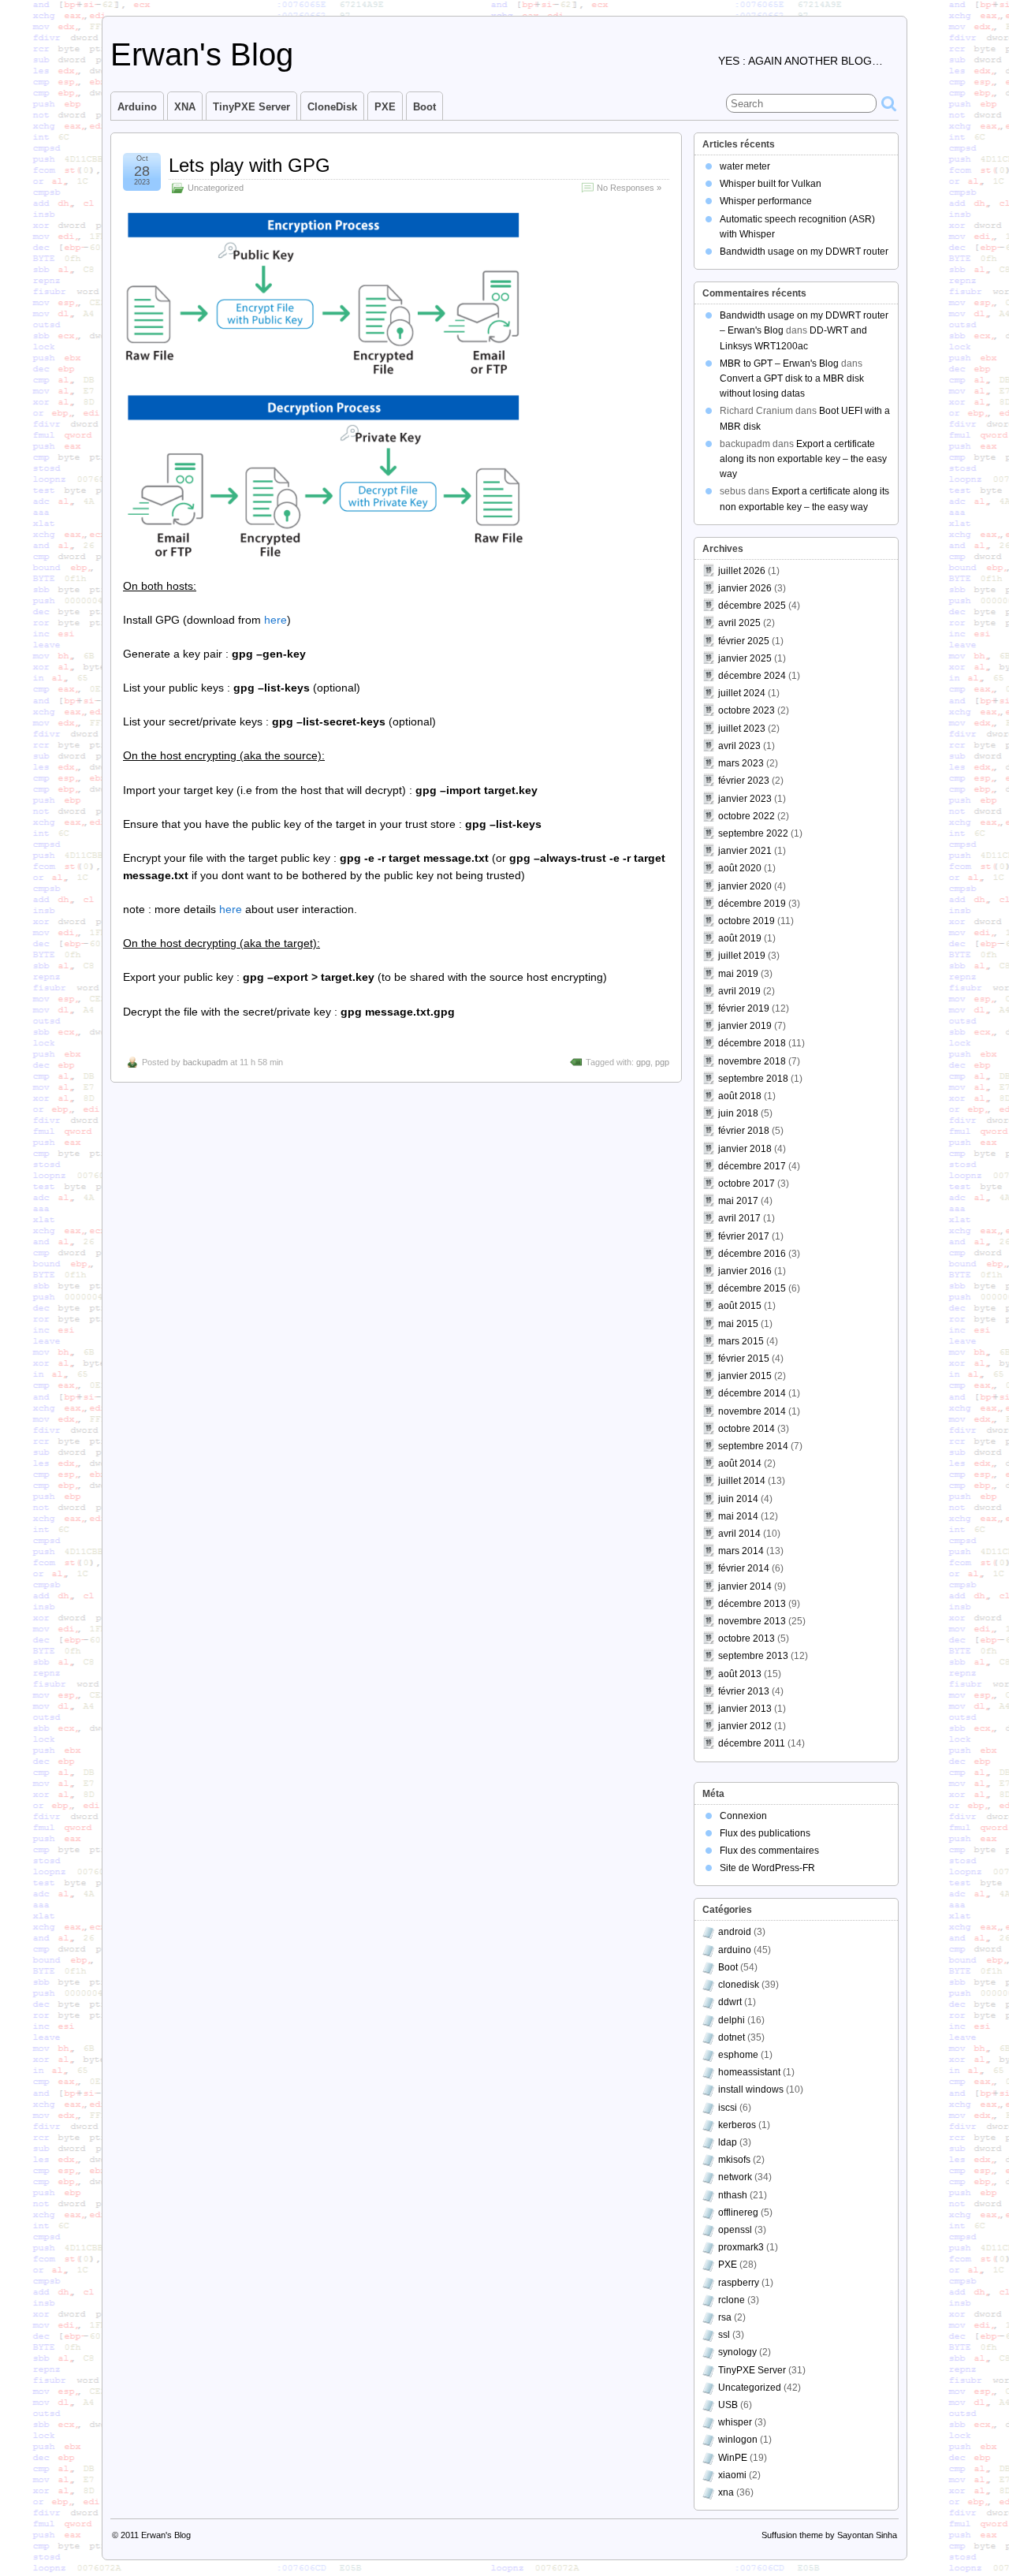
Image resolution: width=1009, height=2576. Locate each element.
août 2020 (740, 868)
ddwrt (730, 2002)
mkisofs (734, 2160)
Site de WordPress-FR (767, 1868)
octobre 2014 (747, 1429)
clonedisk (739, 1985)
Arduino (137, 107)
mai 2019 (738, 974)
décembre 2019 (752, 904)
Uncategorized (216, 188)
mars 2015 (741, 1341)
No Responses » (629, 188)
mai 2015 (738, 1324)
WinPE (733, 2458)
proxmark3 (741, 2247)
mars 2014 (741, 1551)
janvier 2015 (745, 1376)
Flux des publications (765, 1833)
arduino (735, 1950)
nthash (733, 2195)
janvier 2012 (745, 1726)
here (276, 620)
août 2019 (740, 938)
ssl (724, 2335)
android (735, 1932)
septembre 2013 (753, 1656)
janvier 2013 (745, 1709)
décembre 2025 (752, 606)
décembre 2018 (752, 1043)
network (735, 2177)
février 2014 (744, 1568)
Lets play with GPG (249, 165)
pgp (662, 1062)
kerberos (737, 2125)
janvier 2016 (745, 1271)
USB (728, 2405)
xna (726, 2492)
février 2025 (744, 641)
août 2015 (740, 1306)
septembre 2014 (753, 1446)
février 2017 (744, 1236)
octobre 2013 (747, 1638)
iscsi (728, 2108)
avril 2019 (739, 991)
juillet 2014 (742, 1481)
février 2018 (744, 1131)
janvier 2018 (745, 1149)
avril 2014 (739, 1534)
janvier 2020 (745, 886)
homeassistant (749, 2072)
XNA (185, 107)
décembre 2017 (752, 1166)
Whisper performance (766, 201)
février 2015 (744, 1359)
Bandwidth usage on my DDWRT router (804, 252)
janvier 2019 (745, 1026)
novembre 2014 (752, 1411)
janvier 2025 (745, 658)
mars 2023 (741, 763)
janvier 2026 (745, 588)
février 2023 (744, 781)
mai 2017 (738, 1201)
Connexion (743, 1816)
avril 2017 (739, 1218)
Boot (424, 107)
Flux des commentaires (769, 1851)
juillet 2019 (742, 956)
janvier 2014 (745, 1586)
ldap (728, 2142)
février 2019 (744, 1008)
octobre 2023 (747, 710)
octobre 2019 (747, 921)
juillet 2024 (742, 693)
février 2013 (744, 1691)
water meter (745, 166)
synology (737, 2352)
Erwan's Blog (202, 54)
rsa (725, 2317)
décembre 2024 (752, 676)
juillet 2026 (742, 571)
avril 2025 (739, 623)
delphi (732, 2020)
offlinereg (738, 2213)
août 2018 (740, 1096)
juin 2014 (738, 1499)
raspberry (739, 2283)
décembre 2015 (752, 1288)
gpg (643, 1062)
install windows (751, 2090)
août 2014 (740, 1463)
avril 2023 (739, 746)
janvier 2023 (745, 799)
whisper (735, 2422)
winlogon (738, 2440)
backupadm (205, 1062)
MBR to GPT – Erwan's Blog (779, 363)
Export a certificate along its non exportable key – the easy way (803, 459)
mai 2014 (738, 1516)
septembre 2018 (753, 1079)
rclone (732, 2300)
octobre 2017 (747, 1184)
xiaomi (732, 2475)
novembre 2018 (752, 1061)
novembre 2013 (752, 1621)
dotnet (732, 2037)
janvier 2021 (745, 851)
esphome (738, 2055)
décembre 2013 (752, 1604)
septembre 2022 (753, 833)
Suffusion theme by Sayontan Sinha (829, 2535)
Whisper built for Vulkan (771, 184)
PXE (385, 107)
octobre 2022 (747, 816)
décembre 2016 (752, 1254)
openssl (735, 2230)
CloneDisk (332, 107)
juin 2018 (738, 1113)
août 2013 (740, 1674)
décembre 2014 (752, 1393)
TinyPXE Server (251, 107)
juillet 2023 (742, 729)
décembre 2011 (752, 1743)
